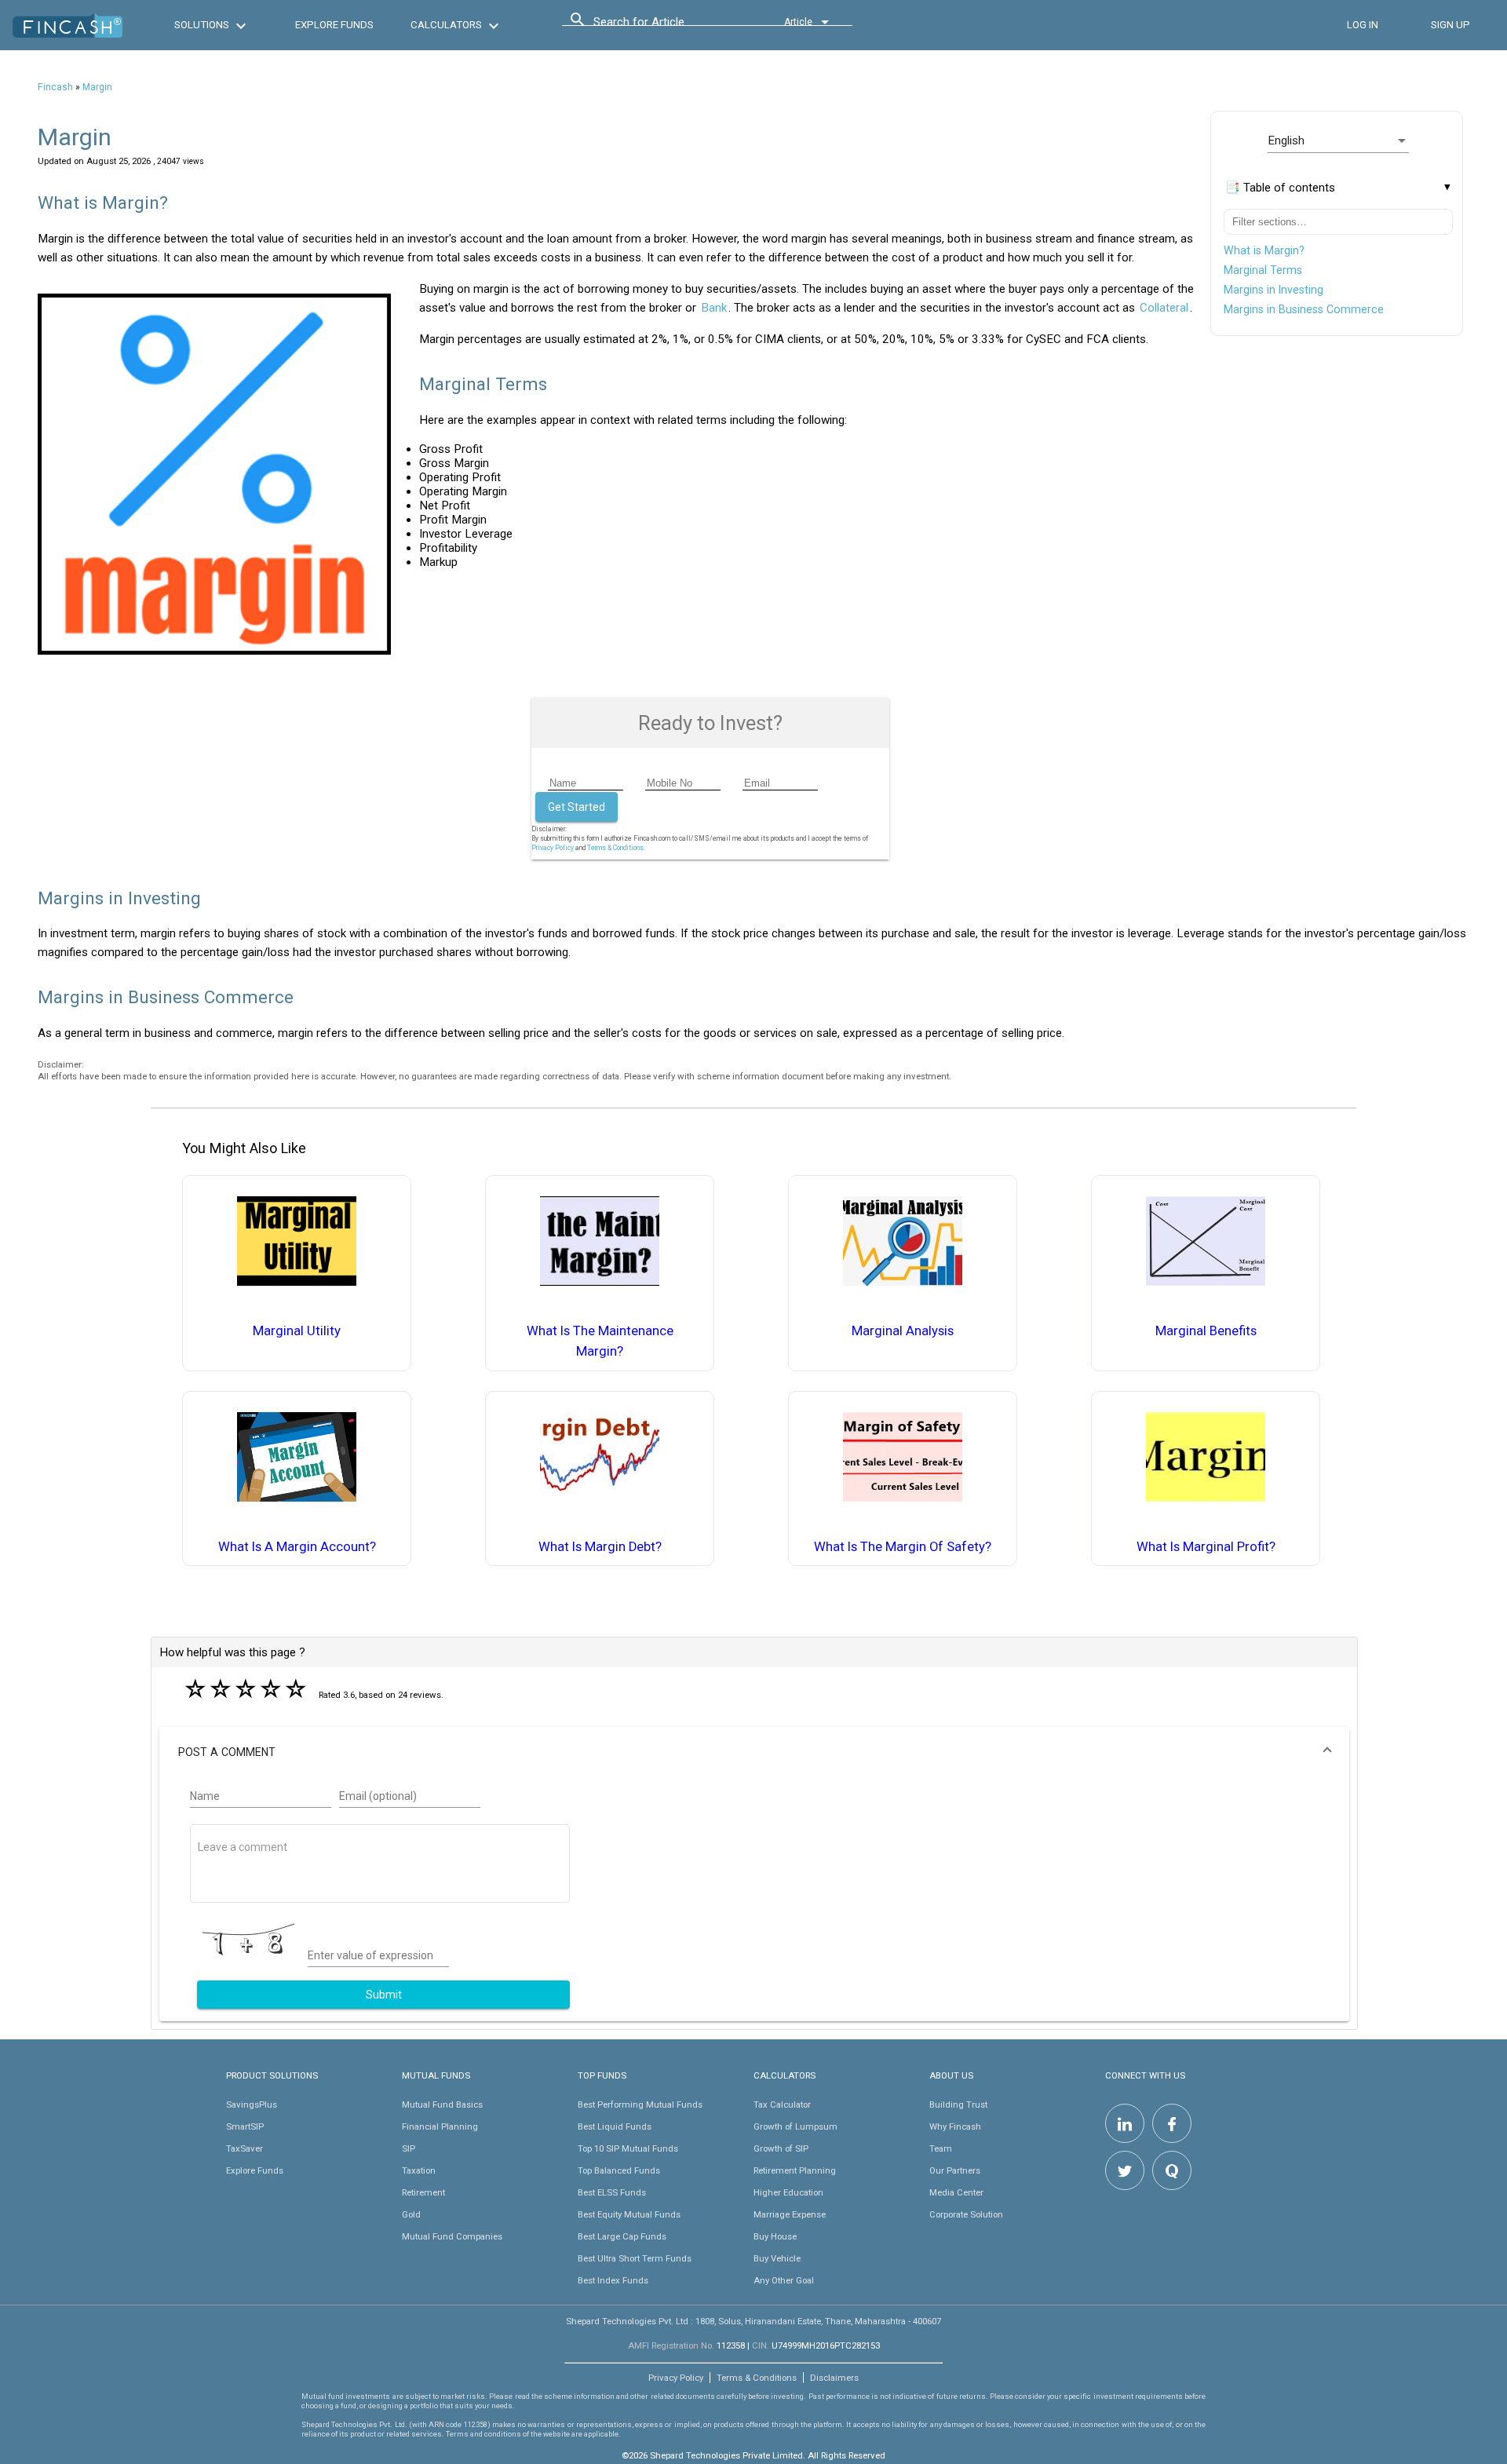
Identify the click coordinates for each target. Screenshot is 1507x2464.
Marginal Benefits (1206, 1331)
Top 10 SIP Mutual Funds (628, 2148)
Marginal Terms (1263, 270)
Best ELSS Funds (612, 2192)
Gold (411, 2214)
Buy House (775, 2236)
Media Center (956, 2192)
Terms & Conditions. (616, 848)
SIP (409, 2148)
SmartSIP (245, 2126)
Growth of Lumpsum (795, 2126)
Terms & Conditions (757, 2378)
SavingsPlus (252, 2104)
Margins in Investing (1273, 290)
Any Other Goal (784, 2280)
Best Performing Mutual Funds (640, 2104)
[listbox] (1338, 141)
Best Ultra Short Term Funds (635, 2258)
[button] (754, 1752)
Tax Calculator (782, 2104)
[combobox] (664, 26)
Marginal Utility (297, 1331)
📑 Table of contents (1280, 188)
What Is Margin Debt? (600, 1547)
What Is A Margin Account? (297, 1547)
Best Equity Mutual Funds (629, 2214)
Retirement (423, 2192)
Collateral (1164, 308)
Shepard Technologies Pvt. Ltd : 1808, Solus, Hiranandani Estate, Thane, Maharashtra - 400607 (753, 2321)
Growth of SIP (781, 2148)
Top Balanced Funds (619, 2170)
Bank (714, 308)
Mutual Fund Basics (442, 2104)
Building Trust (958, 2104)
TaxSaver (244, 2148)
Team (941, 2148)
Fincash (55, 87)
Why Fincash (955, 2126)
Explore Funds (255, 2170)
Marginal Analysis (903, 1331)
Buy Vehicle (777, 2258)
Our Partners (955, 2170)
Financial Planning (440, 2126)
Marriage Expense (790, 2214)
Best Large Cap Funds (622, 2236)
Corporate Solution (966, 2214)
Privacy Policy (553, 848)
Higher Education (788, 2192)
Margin (97, 87)
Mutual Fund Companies (452, 2236)
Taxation (419, 2170)
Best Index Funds (613, 2280)
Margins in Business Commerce (1304, 309)
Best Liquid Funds (615, 2126)
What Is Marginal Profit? (1206, 1547)
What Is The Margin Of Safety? (903, 1547)
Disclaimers (834, 2378)
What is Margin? (1264, 250)
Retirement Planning (795, 2170)
